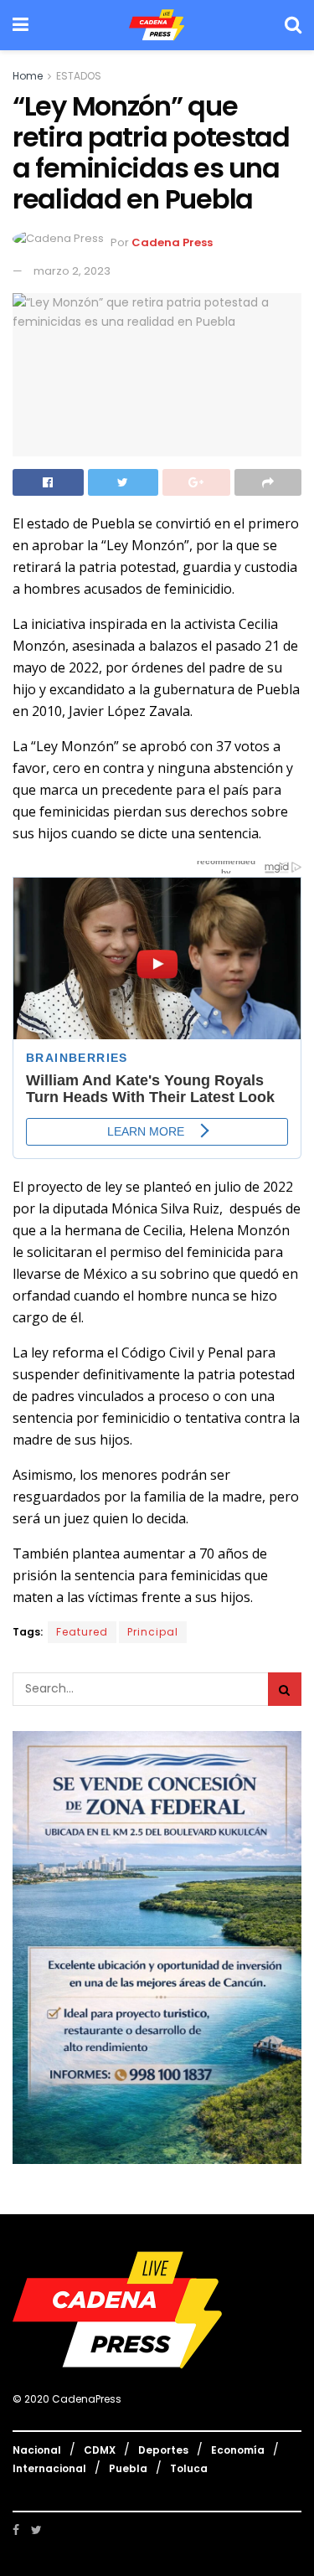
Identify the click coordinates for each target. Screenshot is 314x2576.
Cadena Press (172, 243)
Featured (82, 1632)
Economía (238, 2450)
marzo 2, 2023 (72, 271)
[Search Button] (285, 1689)
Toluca (189, 2468)
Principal (153, 1632)
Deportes (163, 2450)
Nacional (37, 2450)
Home (28, 76)
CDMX (100, 2450)
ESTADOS (79, 76)
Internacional (49, 2468)
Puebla (128, 2468)
